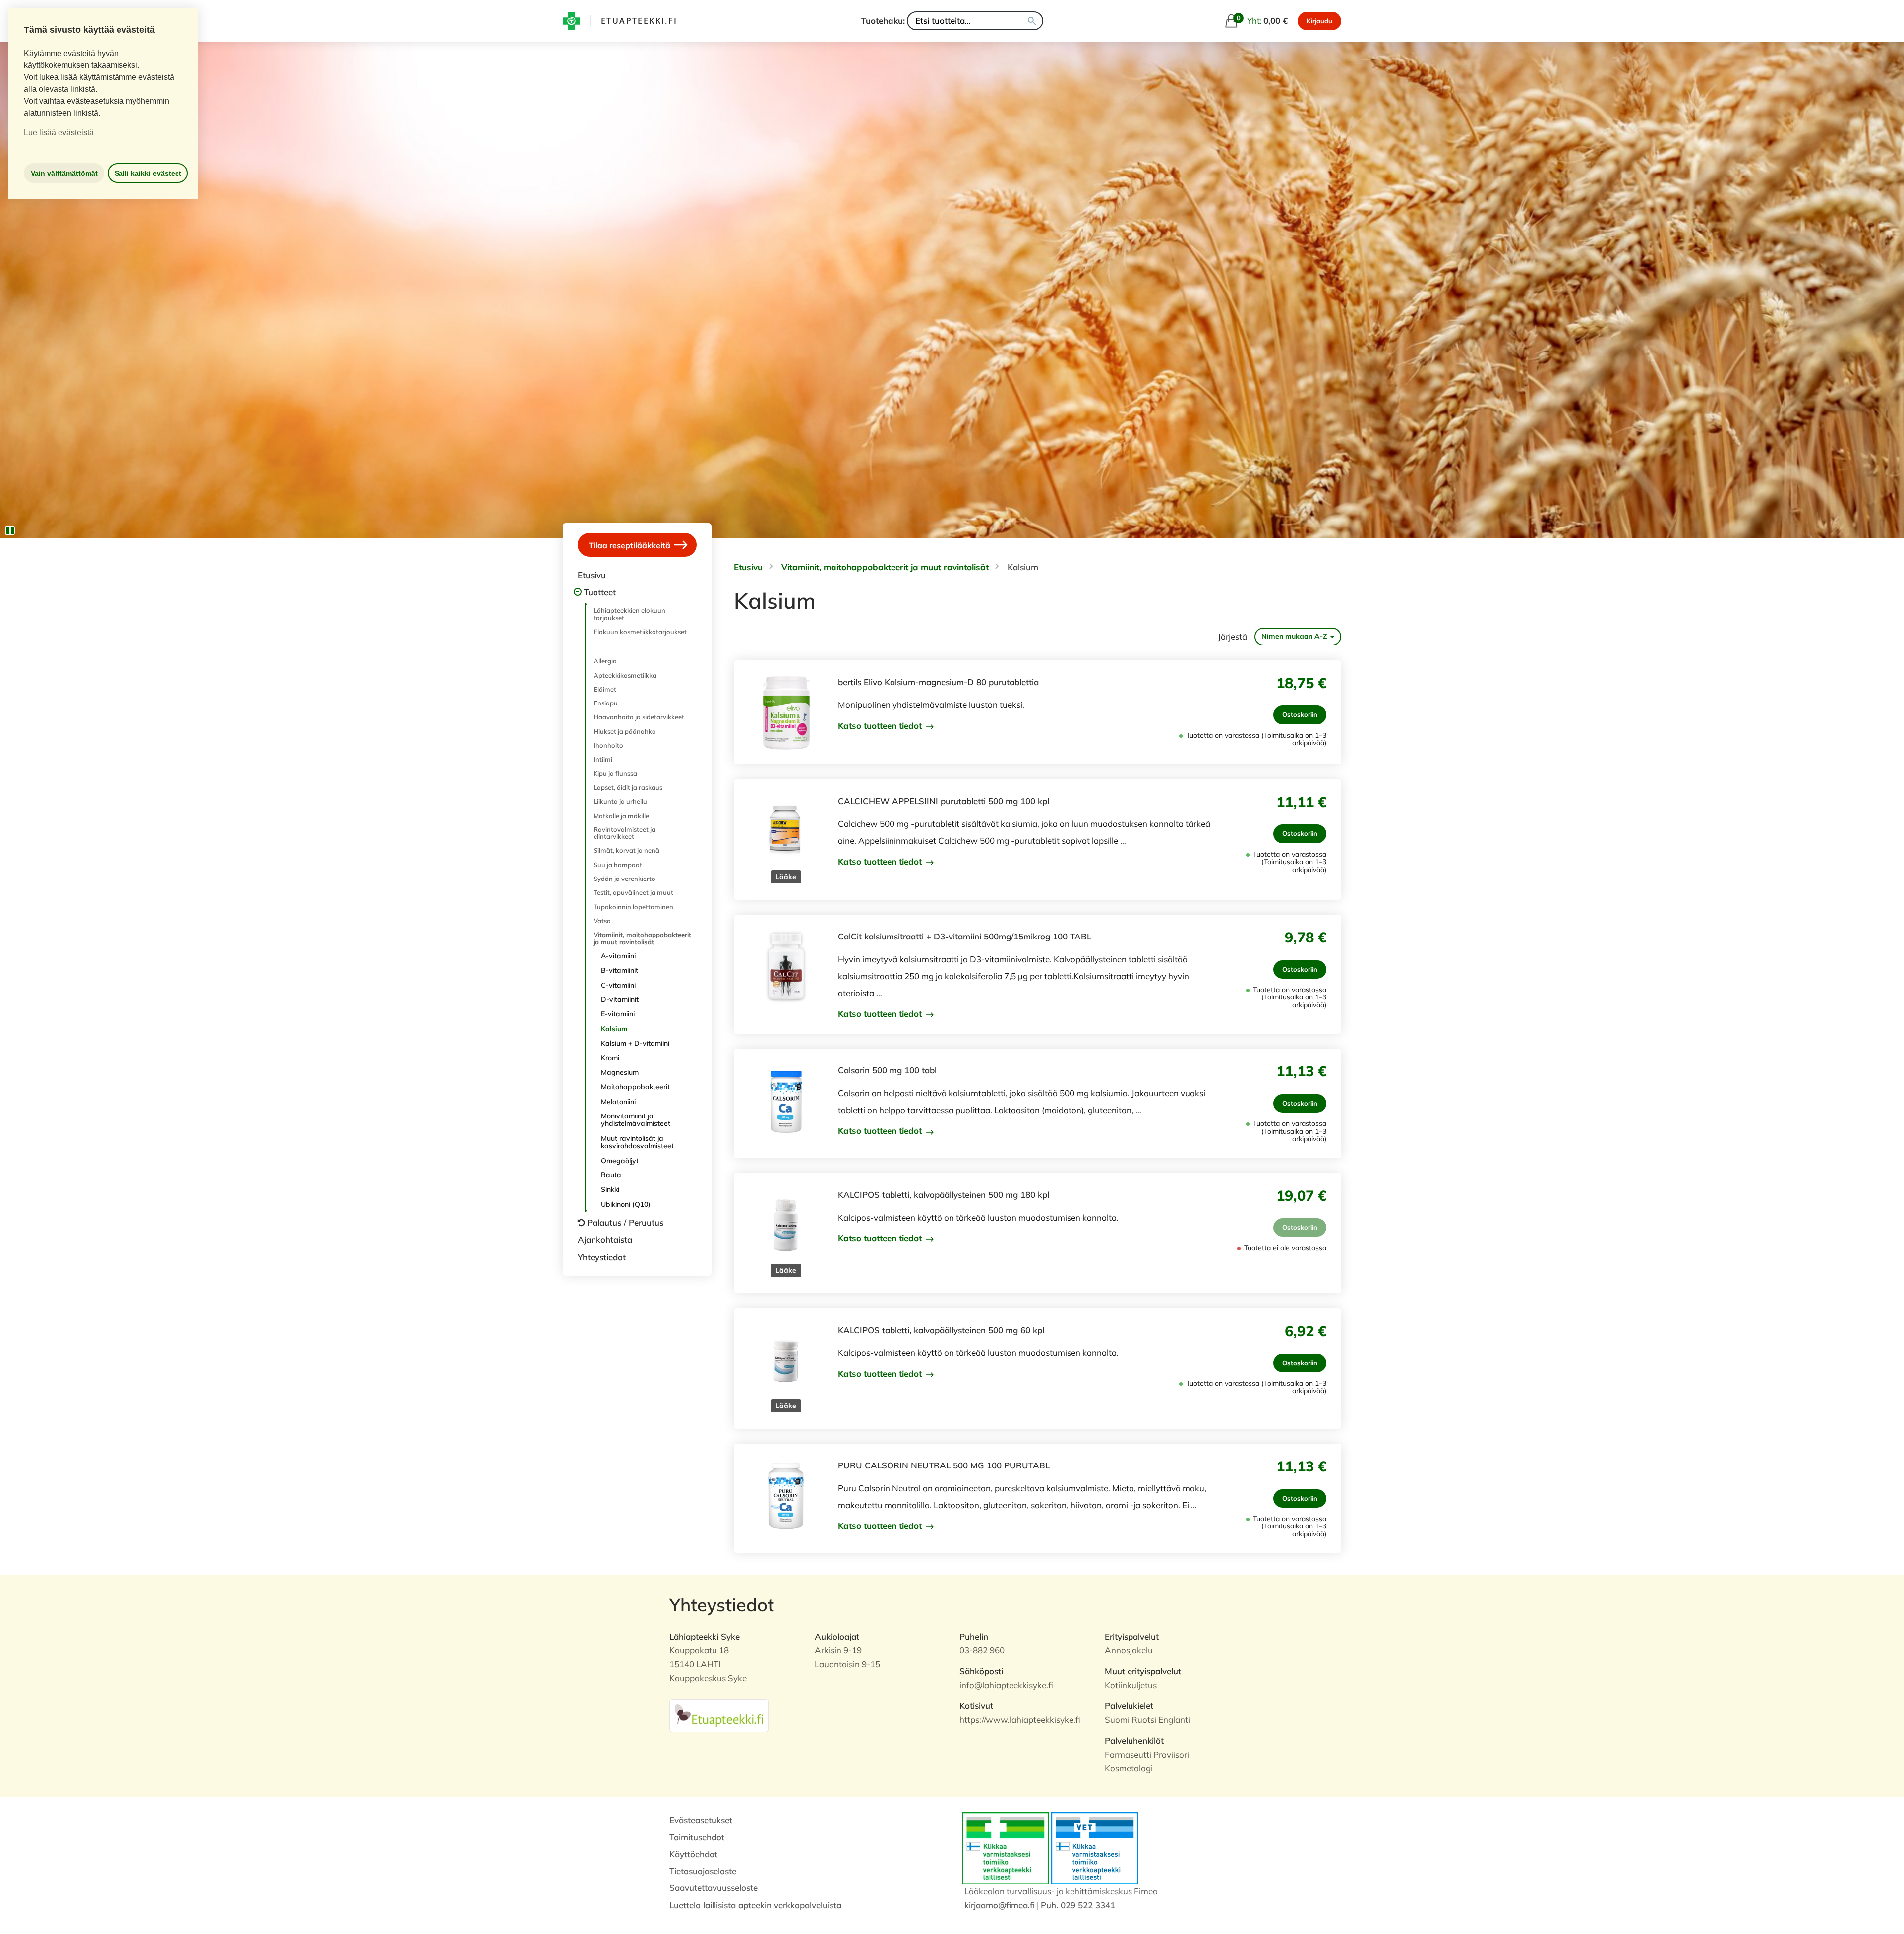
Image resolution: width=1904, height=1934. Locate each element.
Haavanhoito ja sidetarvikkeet (639, 717)
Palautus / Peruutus (625, 1222)
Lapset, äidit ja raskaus (628, 787)
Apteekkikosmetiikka (625, 675)
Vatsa (602, 921)
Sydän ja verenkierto (625, 879)
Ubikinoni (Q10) (626, 1204)
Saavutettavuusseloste (714, 1888)
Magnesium (620, 1072)
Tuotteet (600, 592)
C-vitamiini (618, 985)
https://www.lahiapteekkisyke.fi (1020, 1720)
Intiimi (603, 759)
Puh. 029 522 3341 (1078, 1905)
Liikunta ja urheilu (620, 801)
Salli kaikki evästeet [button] (148, 173)
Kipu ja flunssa (615, 773)
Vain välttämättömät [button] (64, 173)
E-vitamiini (618, 1014)
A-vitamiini (618, 956)
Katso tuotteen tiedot (881, 726)
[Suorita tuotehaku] (1032, 21)
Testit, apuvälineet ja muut (633, 892)
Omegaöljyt (620, 1161)
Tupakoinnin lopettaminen (633, 907)
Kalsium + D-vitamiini (635, 1043)
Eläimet (605, 689)
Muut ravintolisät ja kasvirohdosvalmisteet (637, 1142)
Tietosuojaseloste (703, 1871)
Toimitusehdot (697, 1837)
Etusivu (592, 575)
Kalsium (614, 1029)
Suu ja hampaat (618, 865)
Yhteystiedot (602, 1257)
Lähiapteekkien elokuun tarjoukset (629, 614)
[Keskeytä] (10, 530)
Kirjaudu (1319, 21)
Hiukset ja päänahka (625, 731)
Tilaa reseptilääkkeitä (630, 545)
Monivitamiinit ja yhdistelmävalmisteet (636, 1120)
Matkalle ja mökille (621, 816)
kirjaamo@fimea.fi (1000, 1905)
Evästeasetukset (701, 1820)
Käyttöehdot (693, 1854)
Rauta (611, 1175)
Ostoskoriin (1300, 714)
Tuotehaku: (883, 21)
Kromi (610, 1058)
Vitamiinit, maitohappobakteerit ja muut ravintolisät (642, 938)
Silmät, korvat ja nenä (626, 850)
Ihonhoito (608, 745)
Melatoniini (618, 1102)
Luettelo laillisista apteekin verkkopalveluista (755, 1905)
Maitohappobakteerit (635, 1087)
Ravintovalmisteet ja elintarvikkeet (625, 833)
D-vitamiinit (620, 999)
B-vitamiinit (620, 970)
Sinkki (610, 1189)
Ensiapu (606, 703)
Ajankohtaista (605, 1240)
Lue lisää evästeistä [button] (59, 133)
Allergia (605, 661)
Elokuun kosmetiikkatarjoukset (640, 632)
